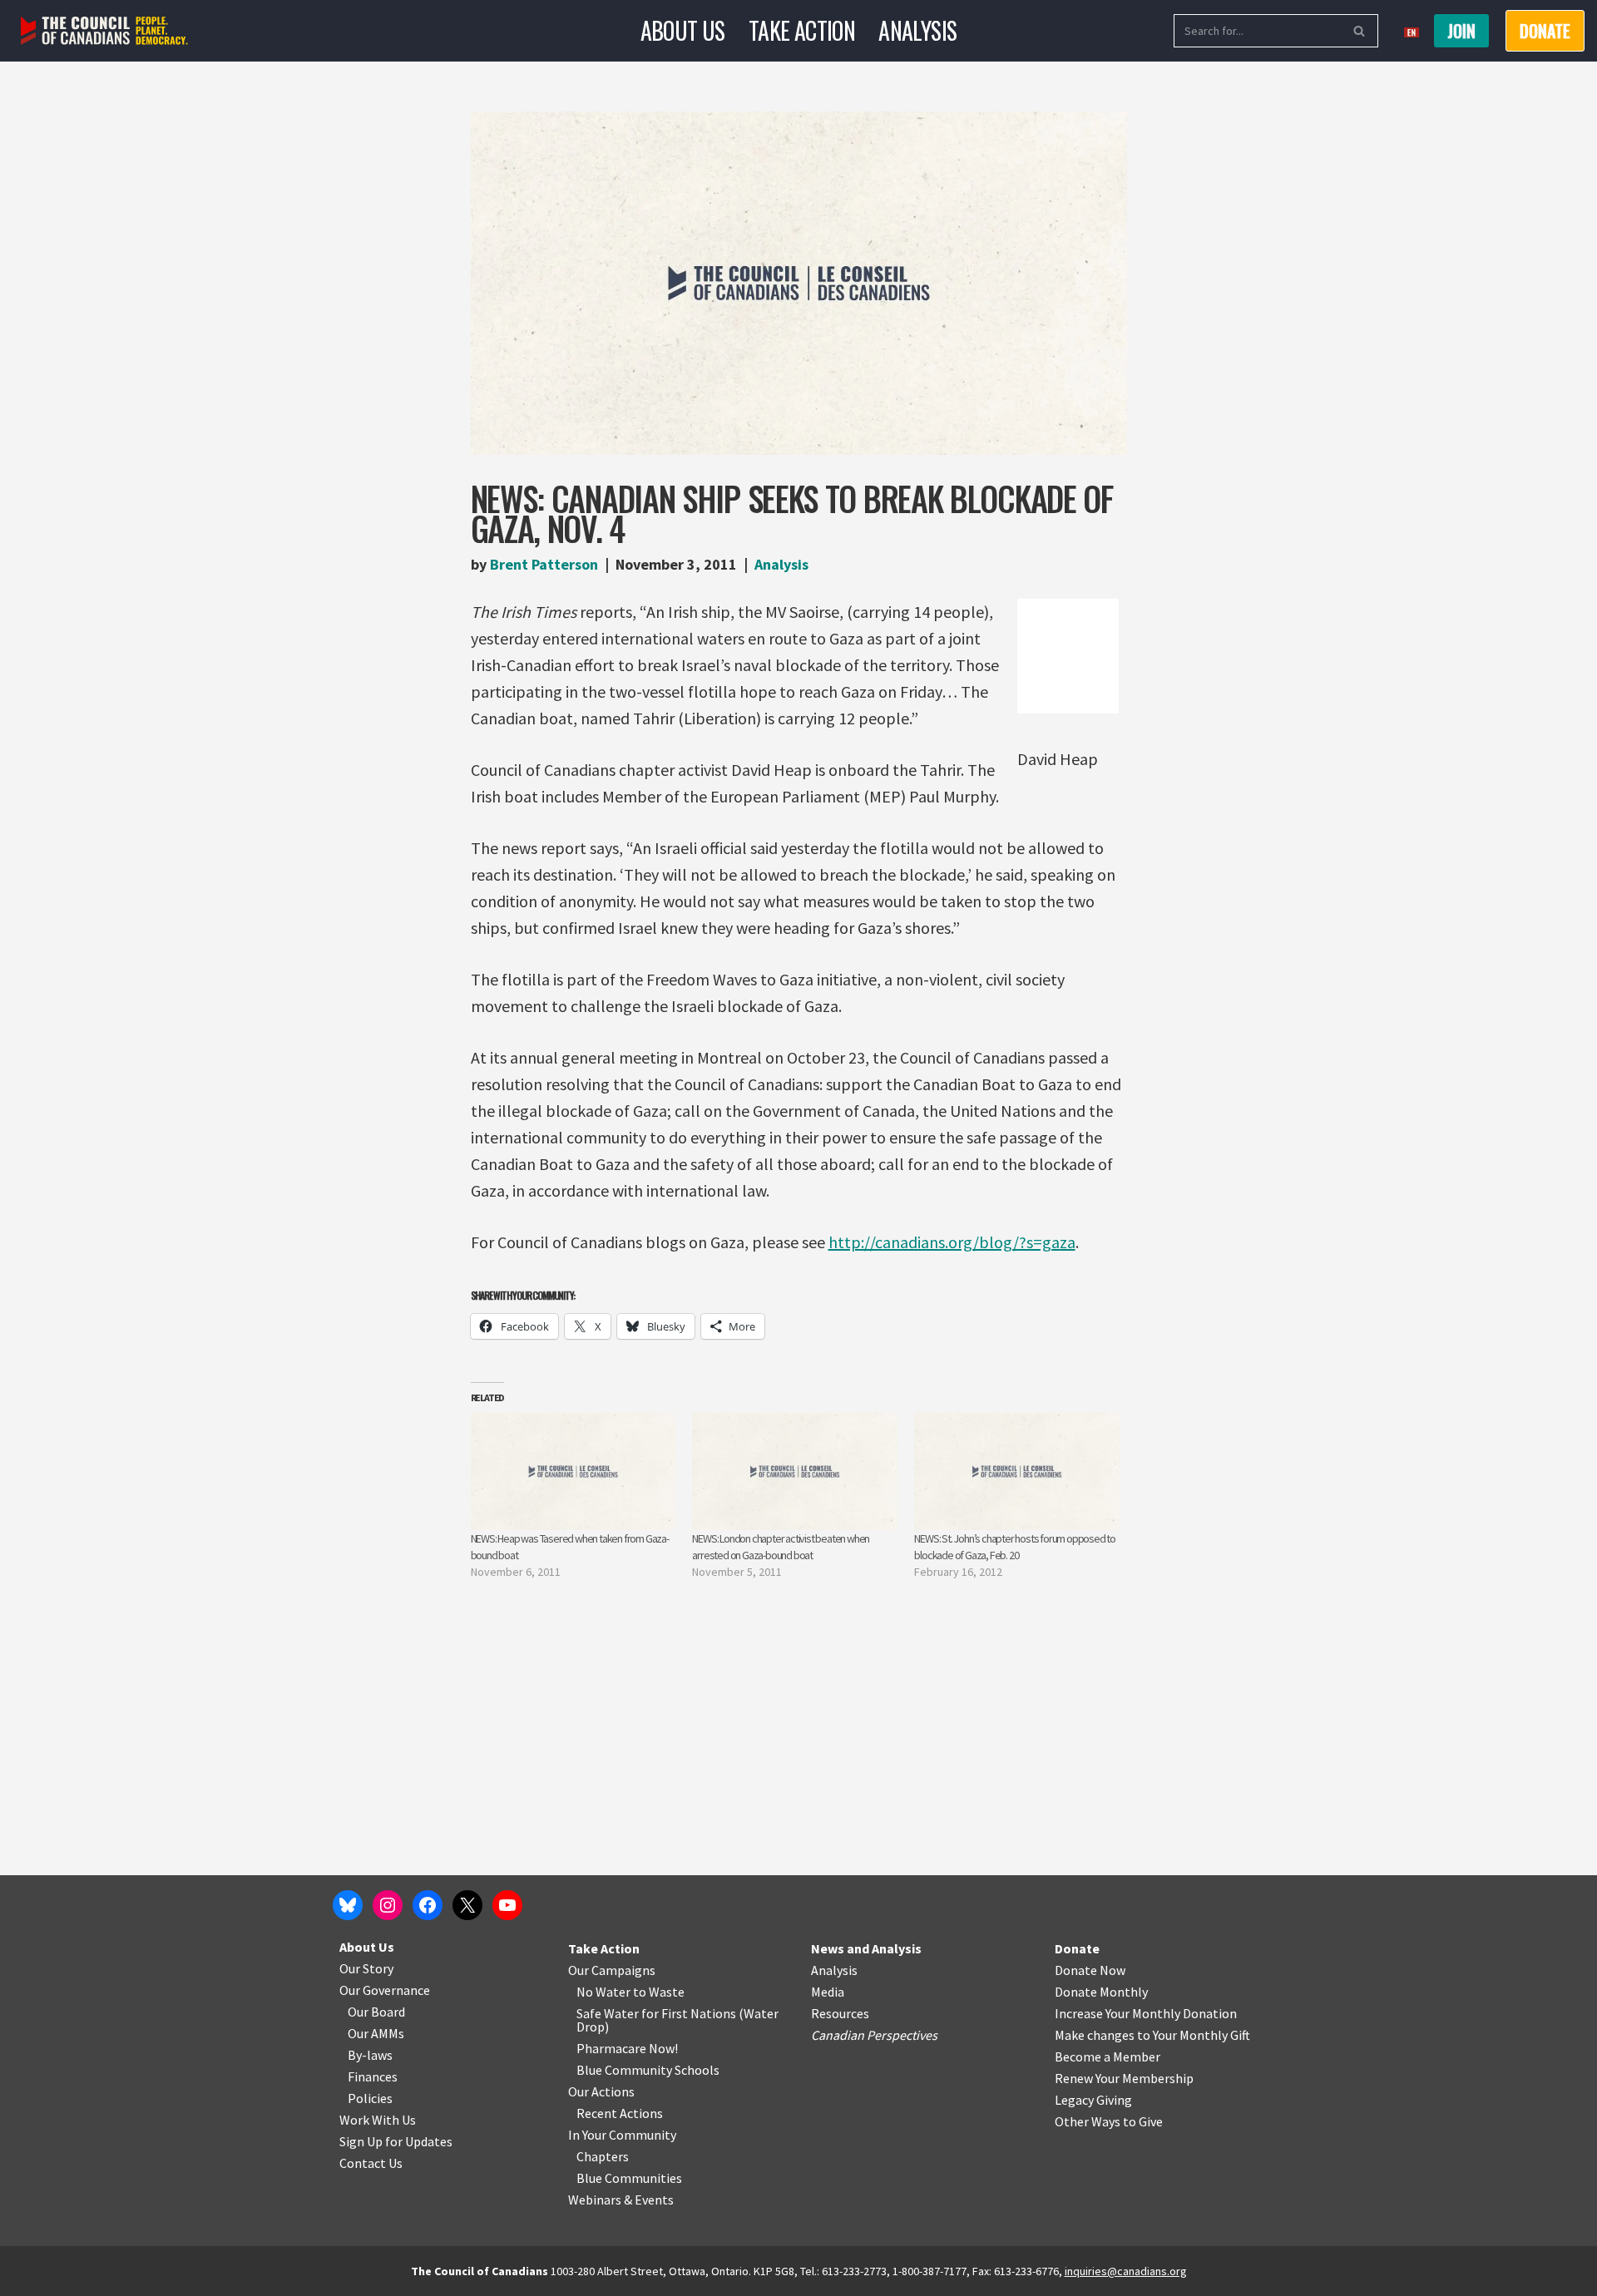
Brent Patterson (544, 564)
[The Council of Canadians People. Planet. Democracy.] (104, 31)
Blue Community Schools (648, 2070)
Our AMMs (376, 2033)
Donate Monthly (1101, 1992)
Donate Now (1090, 1970)
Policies (370, 2098)
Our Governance (385, 1990)
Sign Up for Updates (396, 2141)
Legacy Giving (1093, 2100)
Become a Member (1108, 2057)
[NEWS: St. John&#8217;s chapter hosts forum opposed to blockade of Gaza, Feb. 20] (1017, 1471)
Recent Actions (620, 2113)
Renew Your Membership (1124, 2078)
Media (828, 1992)
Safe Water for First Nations (656, 2013)
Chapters (603, 2156)
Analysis (917, 30)
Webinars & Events (621, 2200)
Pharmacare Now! (627, 2048)
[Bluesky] (348, 1905)
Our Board (376, 2012)
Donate (1077, 1948)
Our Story (366, 1968)
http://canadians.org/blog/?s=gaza (952, 1242)
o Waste (662, 1992)
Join (1461, 31)
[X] (467, 1905)
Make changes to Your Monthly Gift (1152, 2035)
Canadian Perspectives (874, 2035)
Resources (840, 2013)
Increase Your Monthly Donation (1146, 2013)
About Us (683, 30)
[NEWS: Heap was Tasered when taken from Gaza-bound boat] (574, 1471)
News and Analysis (866, 1948)
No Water (605, 1992)
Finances (373, 2076)
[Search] (1360, 31)
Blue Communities (629, 2178)
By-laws (370, 2055)
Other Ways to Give (1109, 2121)
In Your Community (622, 2135)
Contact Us (371, 2163)
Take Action (802, 30)
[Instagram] (388, 1905)
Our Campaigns (612, 1970)
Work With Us (378, 2120)
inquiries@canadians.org (1126, 2271)
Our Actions (601, 2091)
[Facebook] (428, 1905)
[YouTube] (507, 1905)
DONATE (1545, 31)
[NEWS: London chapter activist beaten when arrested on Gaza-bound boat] (795, 1471)
